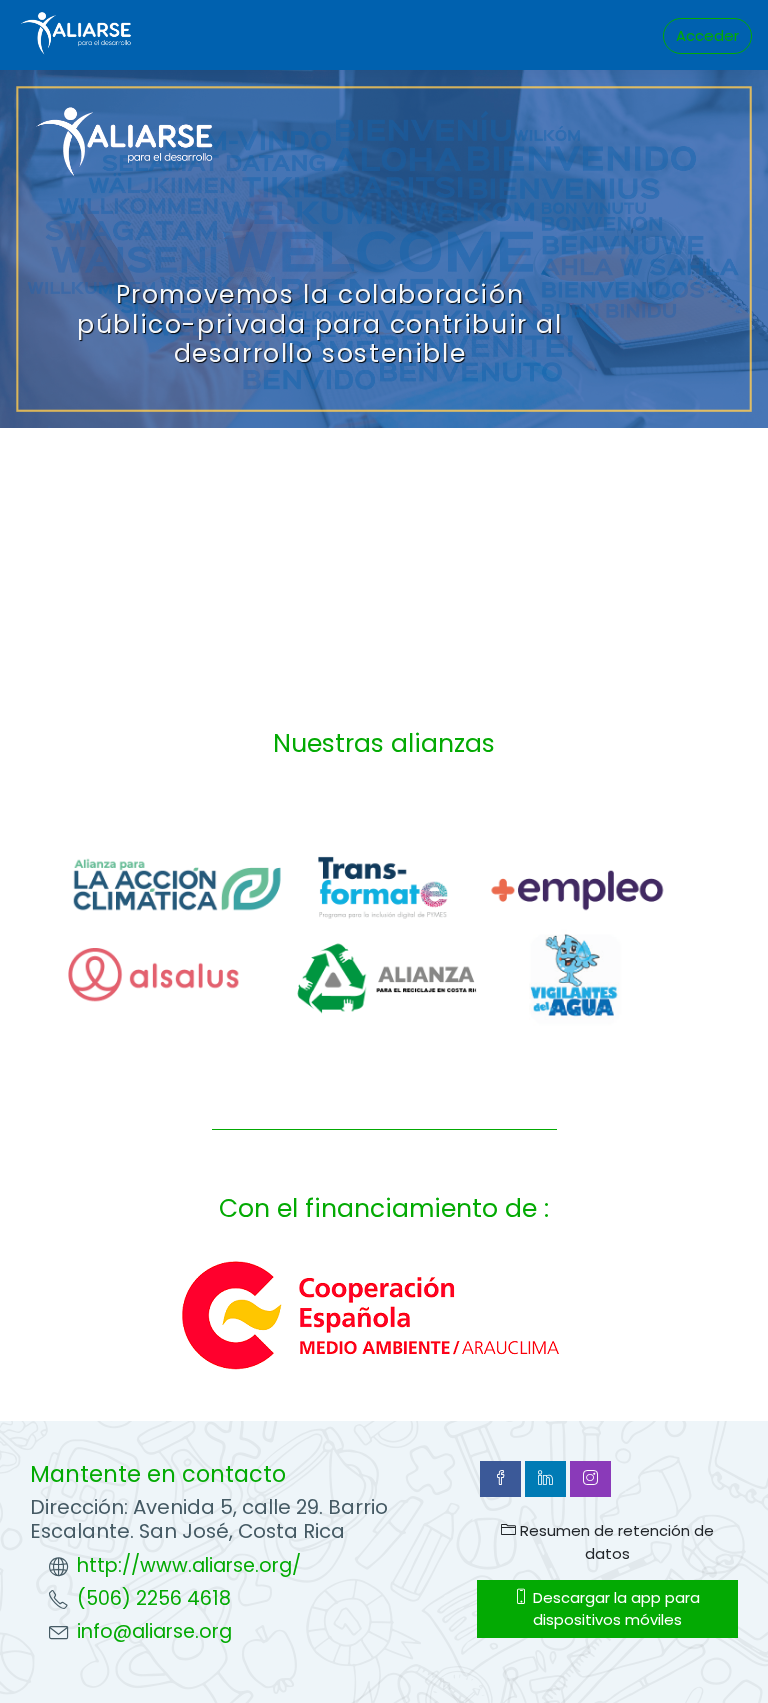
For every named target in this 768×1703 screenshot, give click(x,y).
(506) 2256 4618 (154, 1598)
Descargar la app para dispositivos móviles (614, 1608)
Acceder (707, 35)
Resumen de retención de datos (615, 1541)
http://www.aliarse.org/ (189, 1565)
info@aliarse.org (154, 1631)
